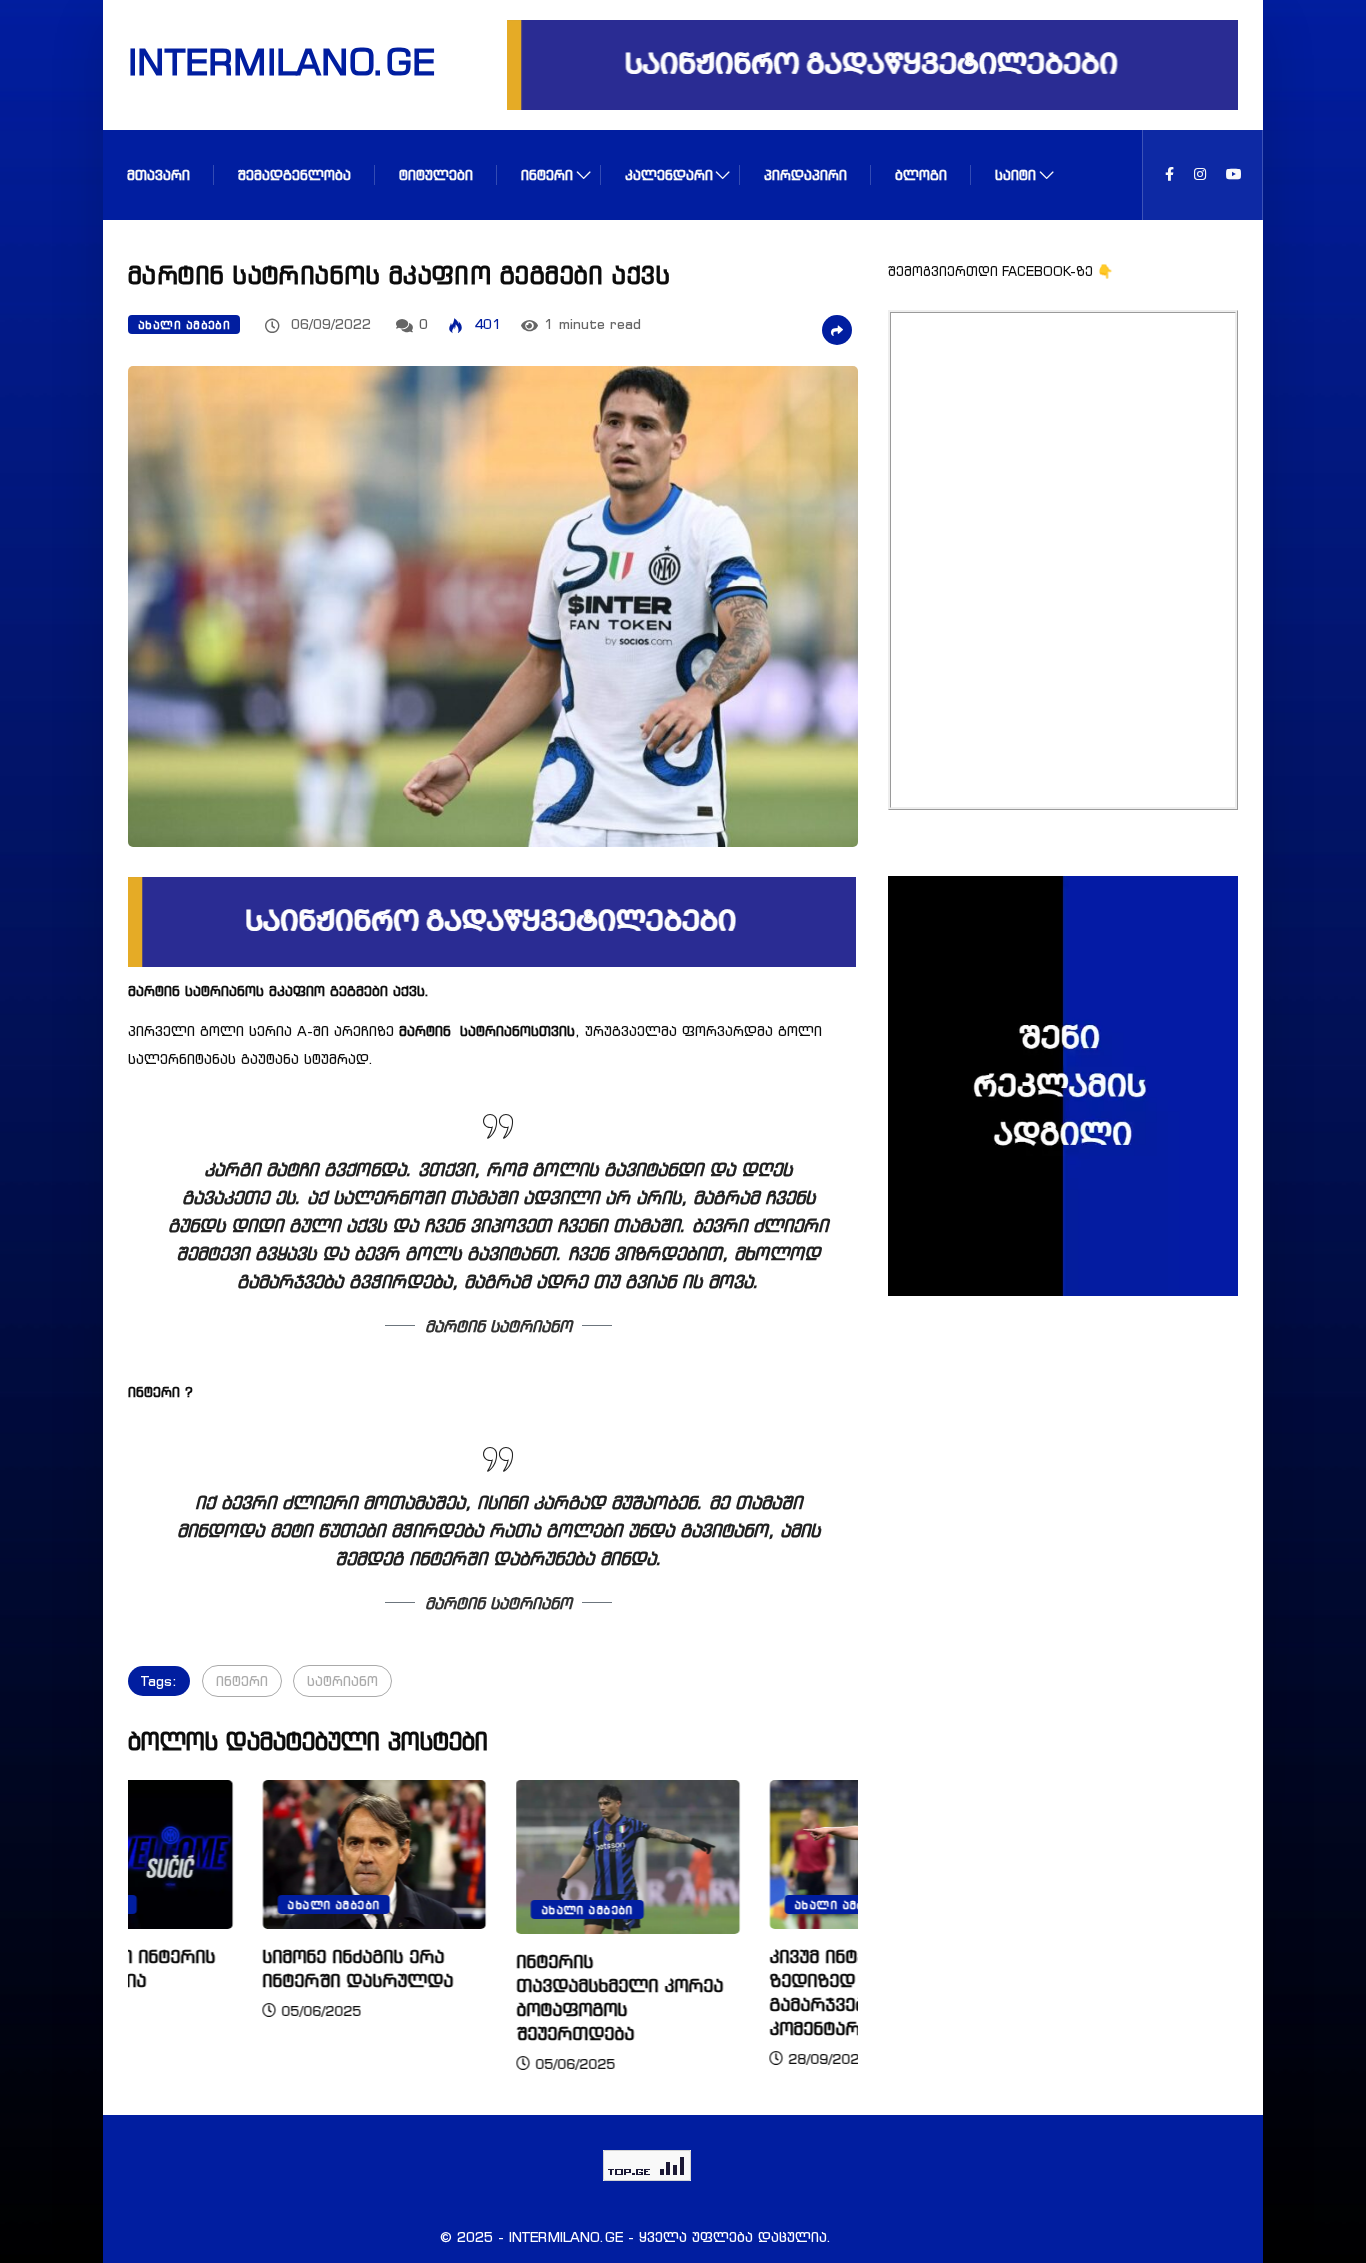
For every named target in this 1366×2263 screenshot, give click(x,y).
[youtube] (1234, 174)
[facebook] (1169, 174)
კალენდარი (669, 174)
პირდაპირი (805, 174)
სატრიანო (342, 1680)
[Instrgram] (1200, 174)
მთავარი (158, 174)
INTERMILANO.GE (256, 61)
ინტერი (547, 174)
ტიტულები (436, 174)
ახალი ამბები (184, 325)
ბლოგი (921, 174)
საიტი (1015, 174)
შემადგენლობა (294, 174)
